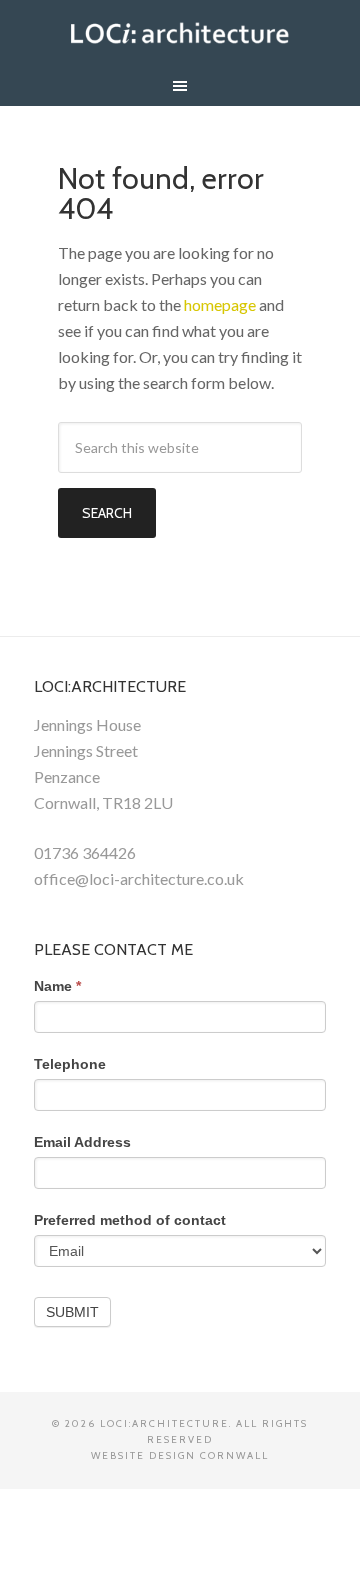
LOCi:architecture (180, 30)
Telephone (70, 1064)
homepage (220, 304)
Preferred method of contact (130, 1220)
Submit (72, 1312)
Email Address (82, 1142)
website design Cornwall (180, 1455)
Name (57, 986)
